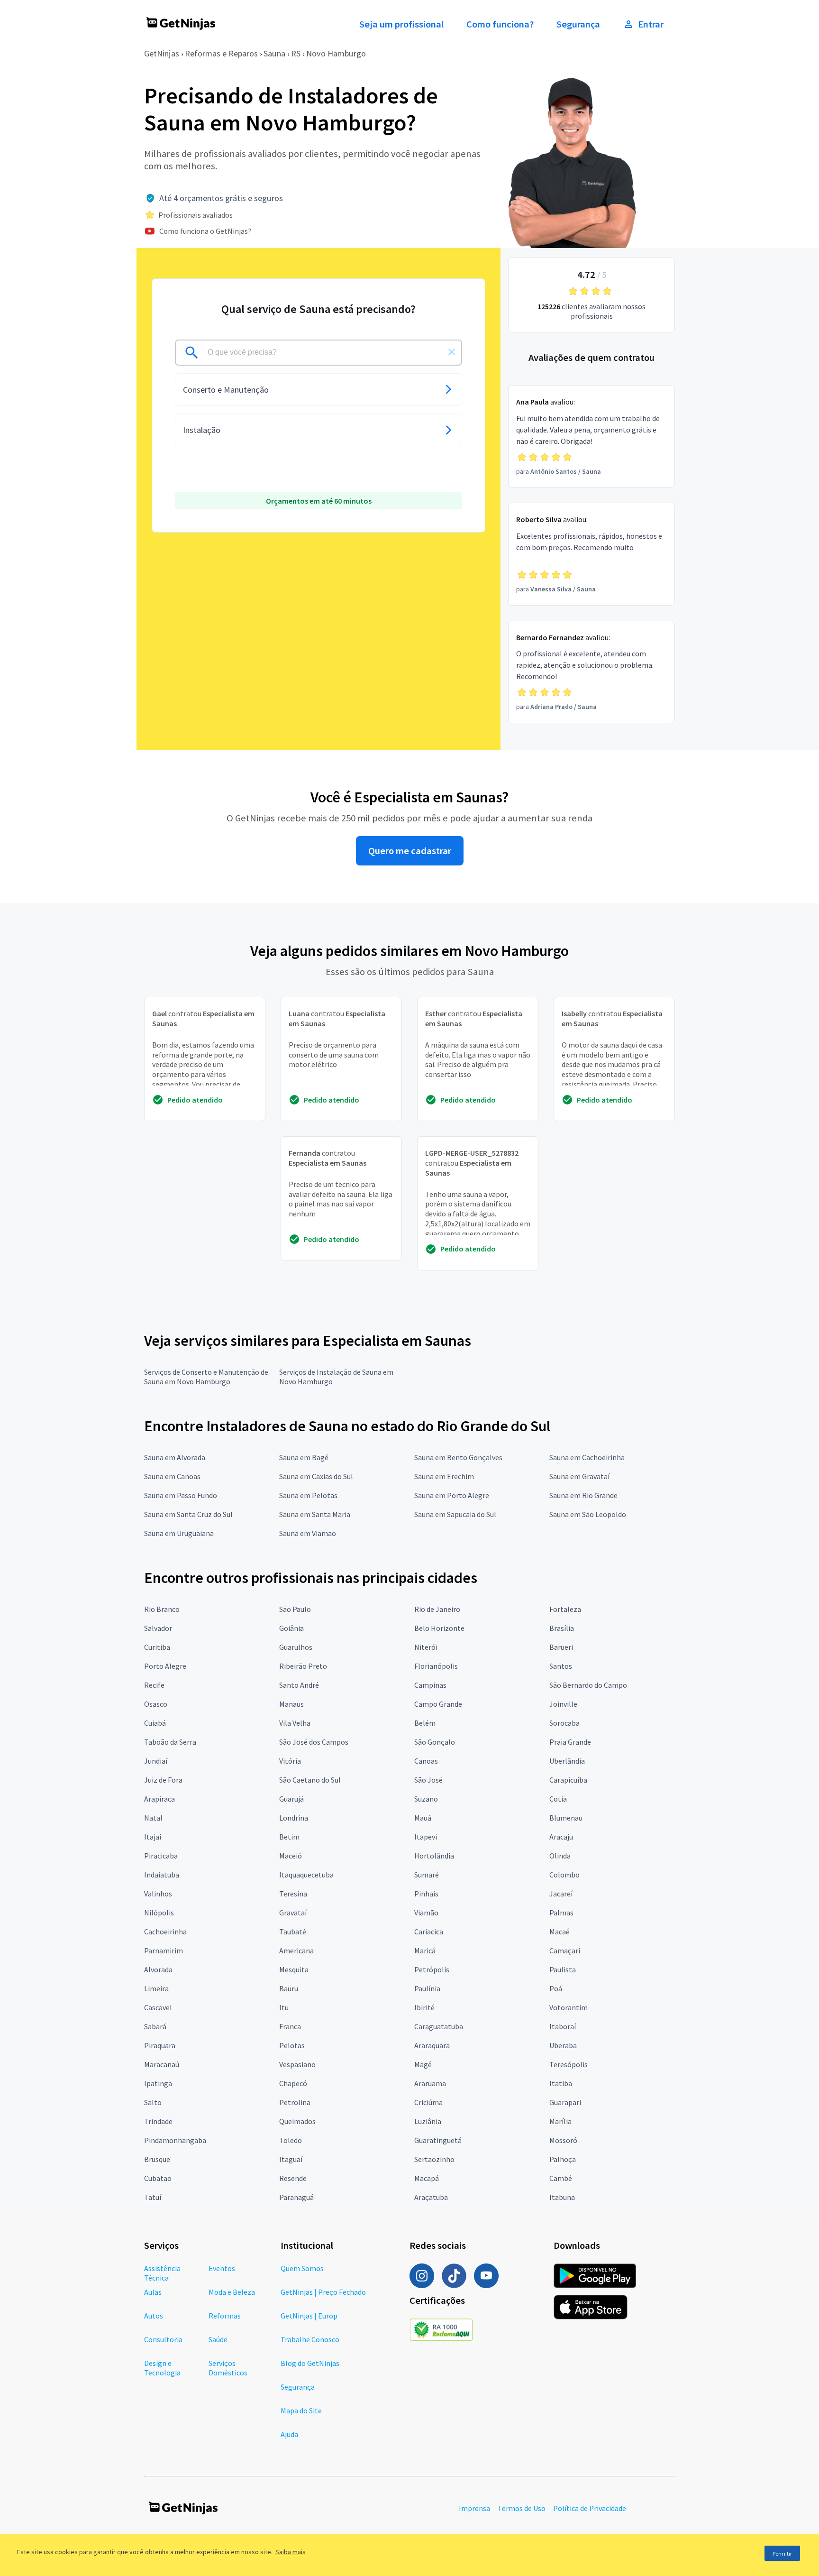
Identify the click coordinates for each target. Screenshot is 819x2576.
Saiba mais (291, 2552)
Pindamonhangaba (175, 2140)
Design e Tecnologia (162, 2368)
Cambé (561, 2178)
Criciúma (428, 2102)
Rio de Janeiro (437, 1609)
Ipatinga (158, 2083)
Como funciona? (500, 24)
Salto (153, 2102)
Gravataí (293, 1913)
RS (296, 53)
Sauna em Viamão (308, 1533)
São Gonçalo (435, 1742)
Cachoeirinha (165, 1932)
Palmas (561, 1913)
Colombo (564, 1875)
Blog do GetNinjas (310, 2363)
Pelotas (292, 2045)
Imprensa (474, 2508)
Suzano (426, 1799)
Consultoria (163, 2339)
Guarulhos (296, 1647)
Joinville (563, 1704)
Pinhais (426, 1894)
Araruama (430, 2083)
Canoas (426, 1761)
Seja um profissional (401, 24)
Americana (296, 1950)
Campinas (430, 1685)
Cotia (558, 1799)
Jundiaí (156, 1761)
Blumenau (566, 1818)
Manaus (291, 1704)
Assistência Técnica (162, 2273)
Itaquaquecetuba (306, 1875)
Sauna (274, 53)
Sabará (155, 2026)
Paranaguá (296, 2197)
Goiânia (291, 1628)
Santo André (299, 1685)
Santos (561, 1666)
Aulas (153, 2292)
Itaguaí (291, 2159)
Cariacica (429, 1932)
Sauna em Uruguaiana (179, 1533)
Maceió (291, 1856)
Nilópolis (159, 1913)
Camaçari (565, 1950)
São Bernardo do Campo (588, 1685)
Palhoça (563, 2159)
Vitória (290, 1761)
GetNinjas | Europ (309, 2316)
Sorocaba (564, 1723)
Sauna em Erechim (444, 1476)
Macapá (427, 2178)
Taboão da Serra (170, 1742)
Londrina (294, 1818)
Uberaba (563, 2045)
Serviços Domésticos (228, 2368)
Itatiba (561, 2083)
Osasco (156, 1704)
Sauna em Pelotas (308, 1495)
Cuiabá (155, 1723)
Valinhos (158, 1894)
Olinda (560, 1856)
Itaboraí (563, 2026)
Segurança (578, 24)
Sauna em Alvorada (175, 1457)
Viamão (426, 1913)
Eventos (222, 2268)
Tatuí (153, 2197)
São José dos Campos (314, 1742)
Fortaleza (565, 1609)
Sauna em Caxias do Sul (316, 1476)
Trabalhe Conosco (310, 2339)
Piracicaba (161, 1856)
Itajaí (153, 1837)
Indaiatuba (162, 1875)
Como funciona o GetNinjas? (205, 231)
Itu (284, 2007)
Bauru (289, 1988)
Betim (289, 1837)
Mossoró (563, 2140)
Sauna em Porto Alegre (452, 1495)
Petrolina (295, 2102)
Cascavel (158, 2007)
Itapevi (426, 1837)
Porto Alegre (165, 1666)
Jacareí (561, 1894)
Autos (154, 2316)
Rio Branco (162, 1609)
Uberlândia (567, 1761)
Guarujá (291, 1799)
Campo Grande (438, 1704)
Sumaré (427, 1875)
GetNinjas (162, 53)
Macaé (560, 1932)
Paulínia (427, 1988)
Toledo (291, 2140)
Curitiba (157, 1647)
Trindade (158, 2121)
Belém (425, 1723)
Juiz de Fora (163, 1780)
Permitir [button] (782, 2553)
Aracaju (561, 1837)
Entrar (651, 24)
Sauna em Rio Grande (583, 1495)
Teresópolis (569, 2064)
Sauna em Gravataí (579, 1476)
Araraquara (432, 2045)
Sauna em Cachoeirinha (587, 1457)
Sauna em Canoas (172, 1476)
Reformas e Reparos (221, 53)
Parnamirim (164, 1950)
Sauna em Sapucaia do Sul (455, 1514)
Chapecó (293, 2083)
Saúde (218, 2339)
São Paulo (295, 1609)
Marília (560, 2121)
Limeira (156, 1988)
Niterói (426, 1647)
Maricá (425, 1950)
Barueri (561, 1647)
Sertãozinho (434, 2159)
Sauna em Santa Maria (315, 1514)
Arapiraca (159, 1799)
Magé (423, 2064)
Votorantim (569, 2007)
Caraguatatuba (439, 2026)
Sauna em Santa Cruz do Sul (188, 1514)
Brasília (562, 1628)
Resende (293, 2178)
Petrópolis (432, 1969)
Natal (153, 1818)
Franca (290, 2026)
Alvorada (158, 1969)
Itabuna (562, 2197)
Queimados (297, 2121)
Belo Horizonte (439, 1628)
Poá (556, 1988)
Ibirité (424, 2007)
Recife (154, 1685)
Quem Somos (302, 2268)
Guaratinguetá (438, 2140)
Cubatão (158, 2178)
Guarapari (565, 2102)
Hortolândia (434, 1856)
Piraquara (160, 2045)
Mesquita (294, 1969)
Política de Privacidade (590, 2508)
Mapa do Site (301, 2410)
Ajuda (289, 2434)
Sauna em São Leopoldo (588, 1514)
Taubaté (293, 1932)
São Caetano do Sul (310, 1780)
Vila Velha (295, 1723)
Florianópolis (436, 1666)
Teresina (293, 1894)
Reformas (225, 2316)
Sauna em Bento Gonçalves (458, 1457)
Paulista (563, 1969)
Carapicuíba (568, 1780)
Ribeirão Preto (303, 1666)
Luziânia (428, 2121)
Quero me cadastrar (410, 851)
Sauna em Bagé (304, 1457)
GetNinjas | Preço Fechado (323, 2292)
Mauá (423, 1818)
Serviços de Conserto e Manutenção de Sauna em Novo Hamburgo (206, 1377)
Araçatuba (431, 2197)
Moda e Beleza (232, 2292)
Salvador (158, 1628)
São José (428, 1780)
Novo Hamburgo (336, 53)
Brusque (157, 2159)
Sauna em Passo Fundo (181, 1495)
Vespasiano (297, 2064)
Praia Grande (570, 1742)
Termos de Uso (522, 2508)
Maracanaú (162, 2064)
